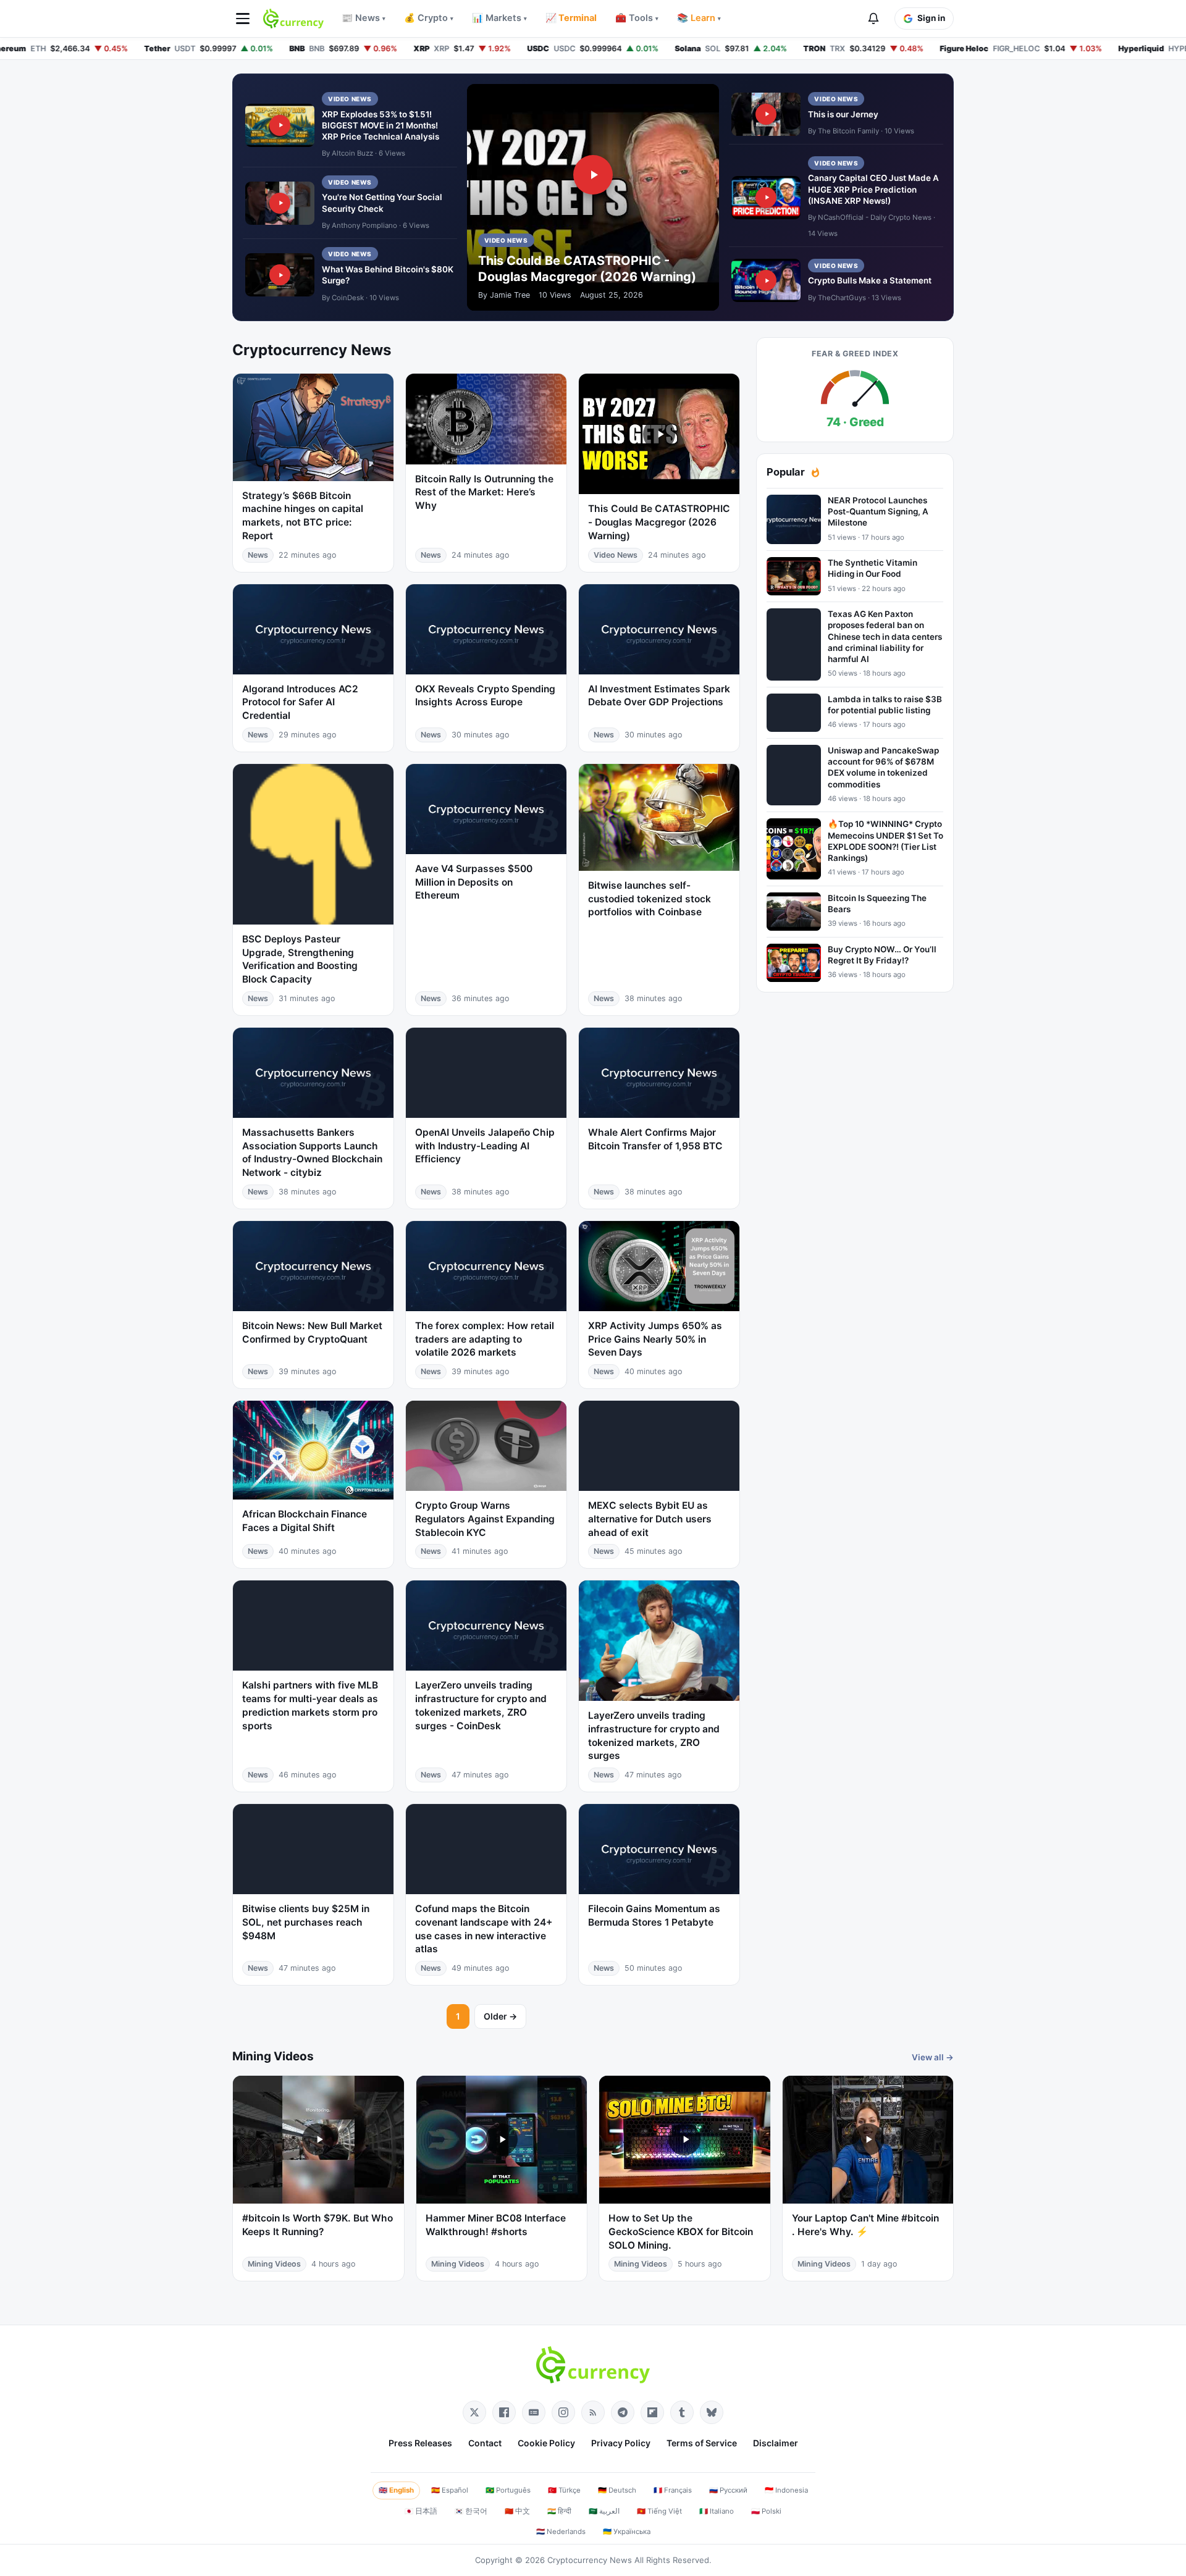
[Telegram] (623, 2412)
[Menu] (243, 19)
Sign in (931, 18)
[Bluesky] (712, 2412)
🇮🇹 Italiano (717, 2511)
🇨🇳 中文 (517, 2511)
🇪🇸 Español (450, 2490)
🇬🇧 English (396, 2490)
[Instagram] (563, 2412)
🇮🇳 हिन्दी (559, 2511)
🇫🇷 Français (673, 2490)
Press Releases (420, 2443)
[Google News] (534, 2412)
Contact (485, 2443)
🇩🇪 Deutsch (617, 2490)
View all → (933, 2057)
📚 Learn (699, 18)
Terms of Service (702, 2443)
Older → (500, 2016)
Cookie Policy (546, 2443)
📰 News (364, 18)
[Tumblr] (682, 2412)
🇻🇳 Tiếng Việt (659, 2511)
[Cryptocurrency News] (293, 19)
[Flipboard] (652, 2412)
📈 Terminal (571, 18)
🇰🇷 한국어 (471, 2511)
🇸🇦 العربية (604, 2511)
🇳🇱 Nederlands (561, 2532)
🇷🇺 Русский (728, 2490)
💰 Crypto (429, 18)
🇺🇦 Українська (627, 2532)
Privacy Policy (621, 2443)
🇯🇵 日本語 (421, 2511)
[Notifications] (873, 19)
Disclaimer (776, 2443)
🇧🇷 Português (508, 2490)
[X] (474, 2412)
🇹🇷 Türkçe (564, 2490)
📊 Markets (499, 18)
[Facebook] (504, 2412)
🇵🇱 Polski (766, 2511)
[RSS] (593, 2412)
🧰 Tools (637, 18)
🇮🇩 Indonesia (786, 2490)
